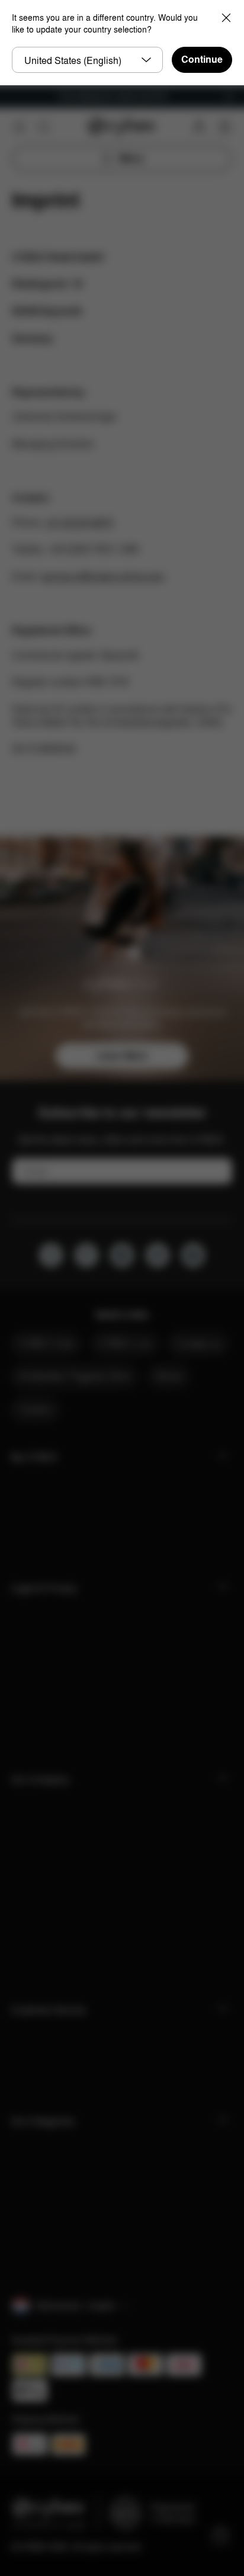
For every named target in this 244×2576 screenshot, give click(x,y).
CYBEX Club (46, 1343)
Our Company (40, 1780)
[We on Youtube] (193, 1255)
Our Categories (43, 2121)
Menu (131, 158)
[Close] (226, 18)
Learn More (122, 1056)
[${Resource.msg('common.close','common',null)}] (229, 97)
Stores (169, 1376)
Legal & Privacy (44, 1588)
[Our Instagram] (122, 1255)
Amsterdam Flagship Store (74, 1376)
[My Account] (199, 127)
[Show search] (44, 127)
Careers (35, 1409)
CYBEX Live (125, 1343)
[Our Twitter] (158, 1255)
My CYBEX (34, 1457)
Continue (202, 60)
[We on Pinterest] (86, 1255)
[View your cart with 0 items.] (225, 127)
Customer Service (48, 2010)
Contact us (198, 1343)
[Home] (122, 127)
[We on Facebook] (51, 1255)
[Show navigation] (19, 127)
